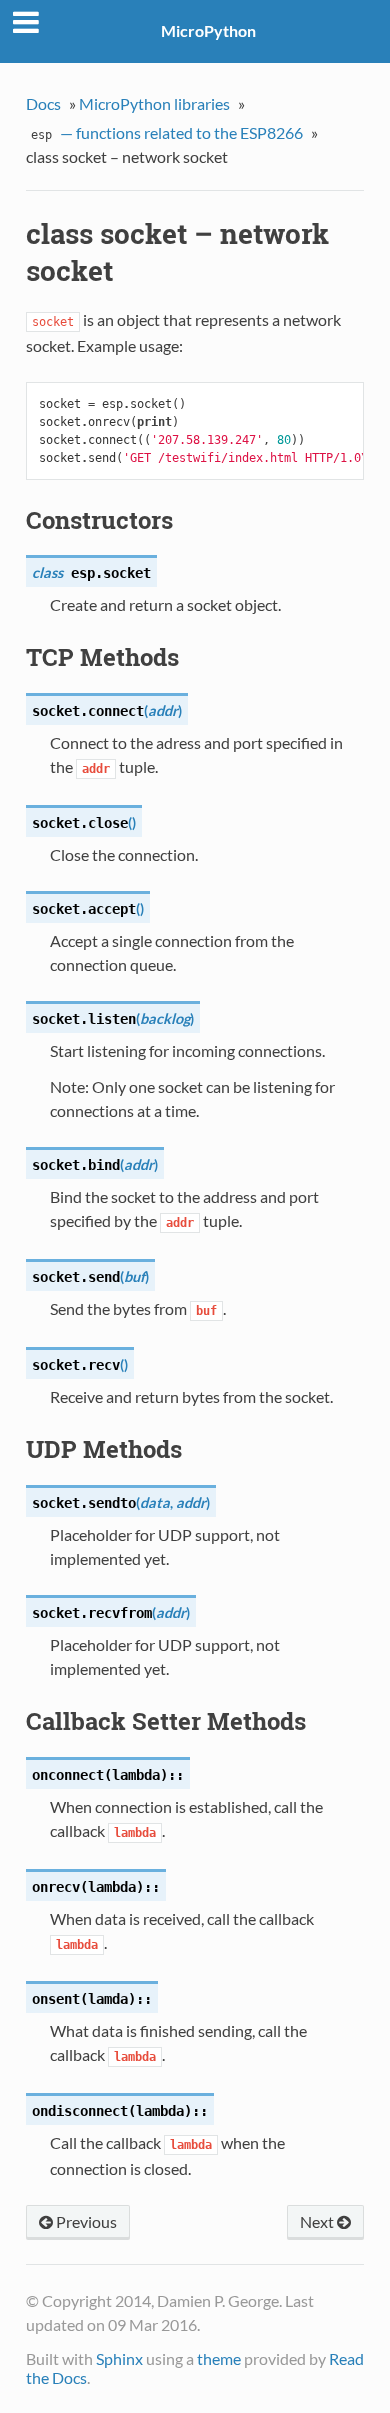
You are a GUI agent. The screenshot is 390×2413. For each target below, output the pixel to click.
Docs (43, 103)
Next (318, 2221)
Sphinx (119, 2358)
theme (219, 2358)
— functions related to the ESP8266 (167, 132)
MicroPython (208, 30)
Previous (85, 2221)
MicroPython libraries (154, 103)
